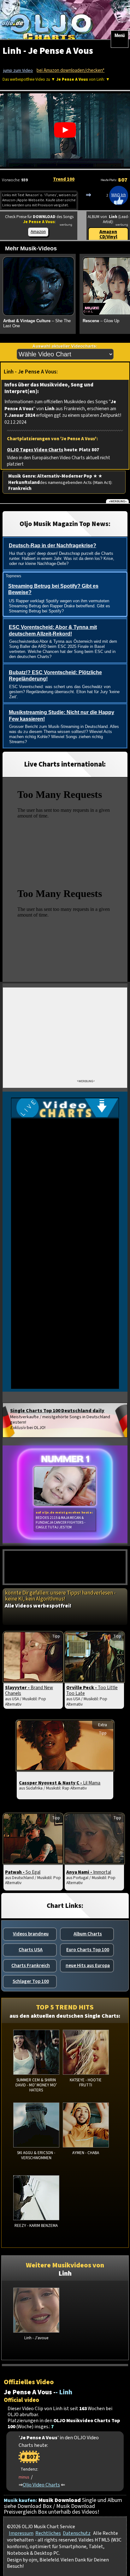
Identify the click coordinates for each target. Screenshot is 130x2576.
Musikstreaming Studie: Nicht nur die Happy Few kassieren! (62, 716)
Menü (120, 35)
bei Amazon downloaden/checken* (71, 70)
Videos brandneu (31, 1934)
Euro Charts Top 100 (88, 1950)
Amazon (38, 232)
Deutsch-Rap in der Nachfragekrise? (53, 545)
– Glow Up (101, 321)
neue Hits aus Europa (88, 1965)
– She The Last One (37, 323)
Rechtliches (48, 2533)
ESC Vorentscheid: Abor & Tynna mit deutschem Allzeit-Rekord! (53, 630)
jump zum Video (18, 71)
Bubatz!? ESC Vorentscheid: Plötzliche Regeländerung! (55, 676)
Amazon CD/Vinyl (108, 234)
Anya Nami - (89, 1872)
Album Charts (88, 1934)
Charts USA (31, 1950)
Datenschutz (77, 2533)
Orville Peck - (92, 1690)
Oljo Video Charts (41, 2485)
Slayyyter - (29, 1690)
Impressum (21, 2533)
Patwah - (23, 1872)
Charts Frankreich (31, 1965)
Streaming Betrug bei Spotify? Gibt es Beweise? (53, 589)
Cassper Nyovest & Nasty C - (60, 1783)
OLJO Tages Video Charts (35, 450)
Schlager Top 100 (31, 1981)
